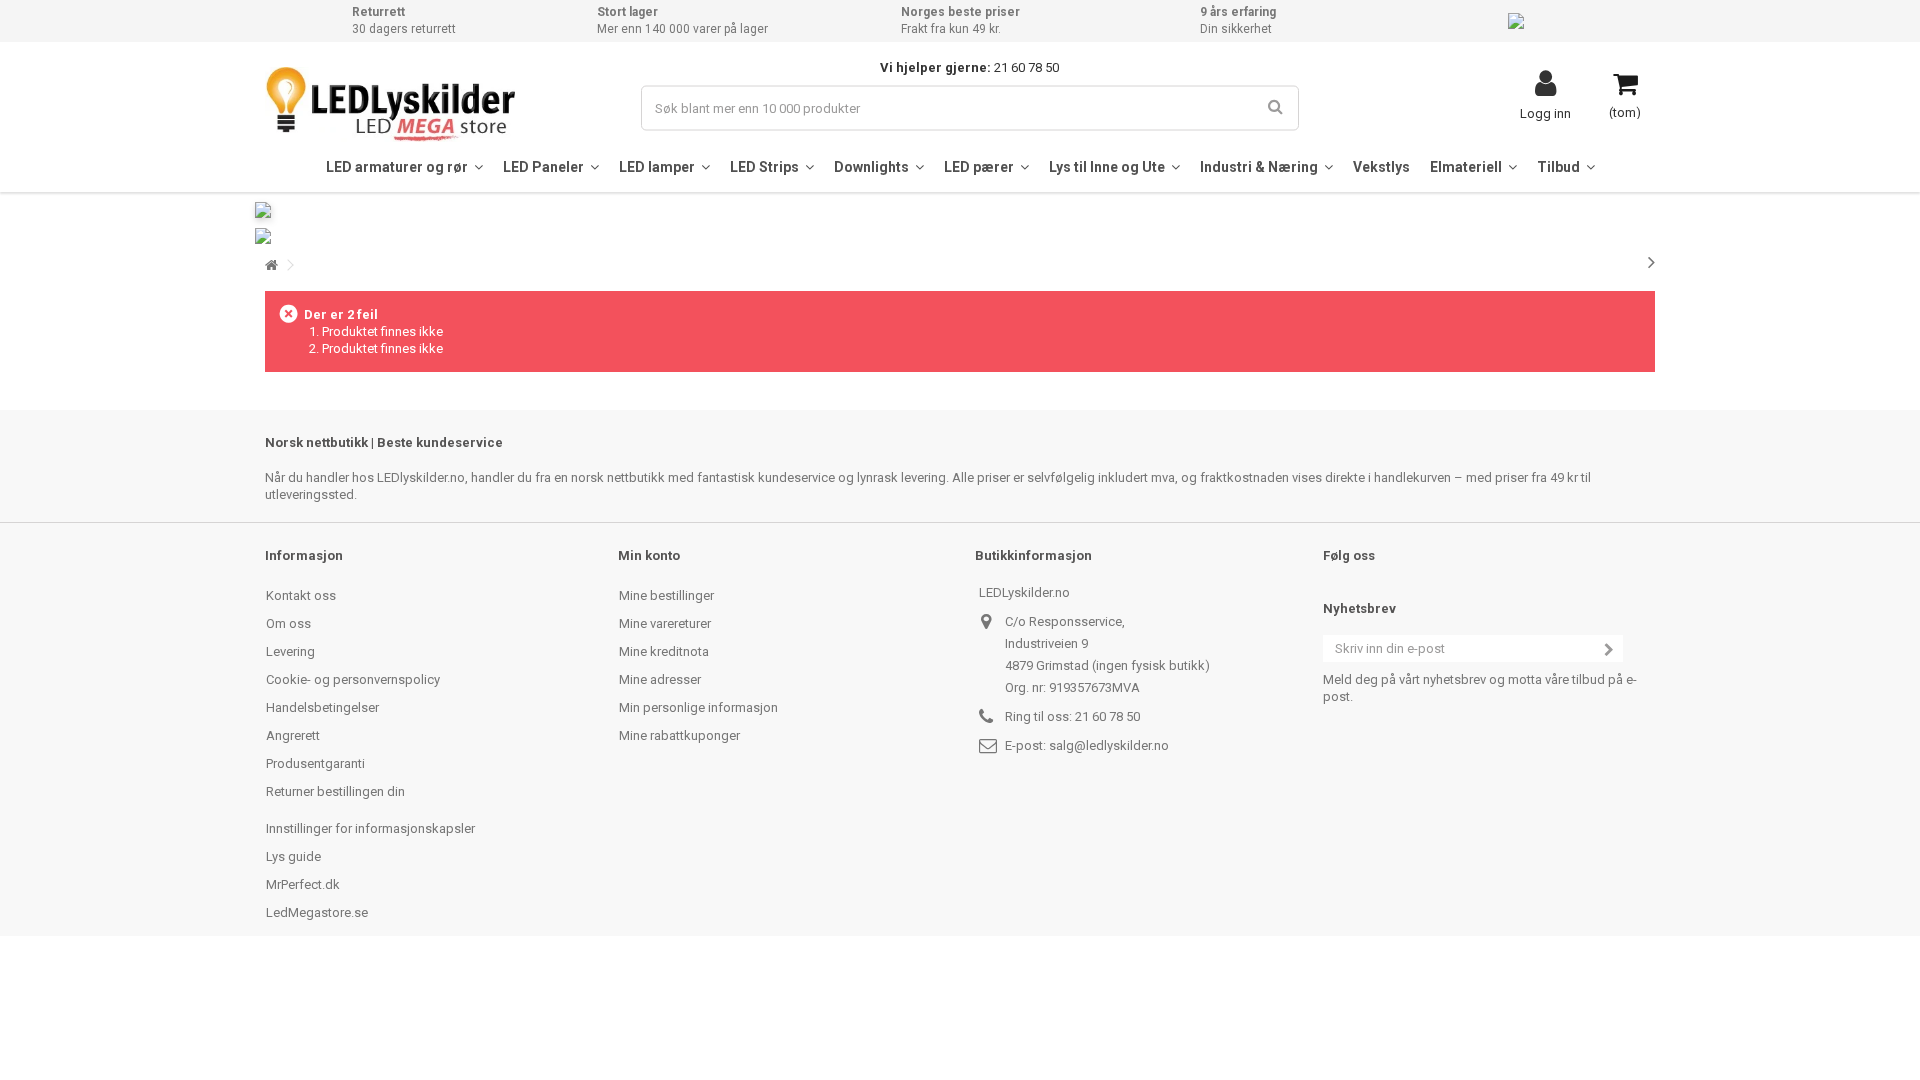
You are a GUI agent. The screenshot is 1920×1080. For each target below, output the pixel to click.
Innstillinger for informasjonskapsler (370, 828)
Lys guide (293, 856)
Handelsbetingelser (322, 707)
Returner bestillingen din (335, 791)
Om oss (288, 623)
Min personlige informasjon (698, 707)
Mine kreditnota (664, 651)
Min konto (649, 555)
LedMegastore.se (317, 912)
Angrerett (293, 735)
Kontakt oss (301, 595)
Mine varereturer (665, 623)
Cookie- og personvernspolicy (353, 679)
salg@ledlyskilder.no (1109, 745)
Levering (290, 651)
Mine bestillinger (666, 595)
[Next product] (1651, 262)
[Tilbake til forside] (271, 265)
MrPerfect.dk (303, 884)
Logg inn (1545, 113)
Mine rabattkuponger (679, 735)
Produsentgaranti (315, 763)
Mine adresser (660, 679)
